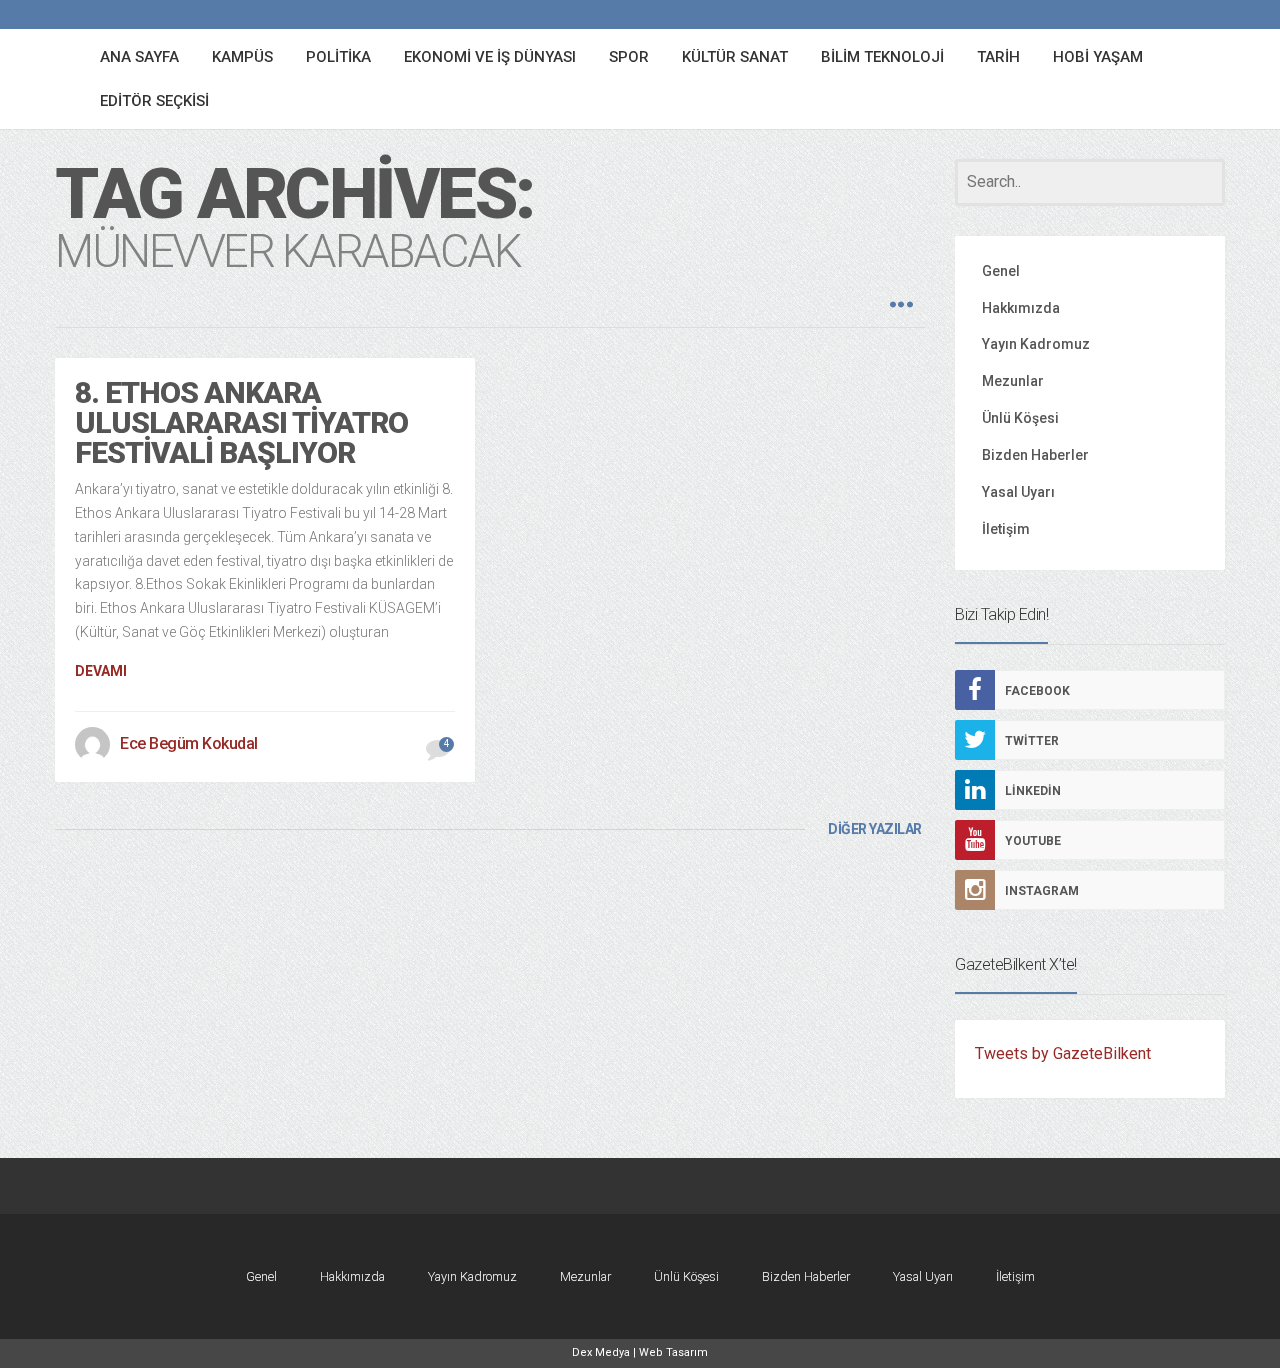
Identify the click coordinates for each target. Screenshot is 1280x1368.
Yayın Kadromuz (1036, 344)
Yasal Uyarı (1018, 492)
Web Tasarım (673, 1352)
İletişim (1006, 529)
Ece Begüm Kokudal (189, 743)
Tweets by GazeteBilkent (1063, 1053)
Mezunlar (1013, 381)
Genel (1001, 271)
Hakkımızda (1021, 308)
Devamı (101, 671)
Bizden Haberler (1035, 455)
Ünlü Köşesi (1020, 418)
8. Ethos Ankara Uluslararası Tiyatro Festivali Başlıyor (241, 422)
